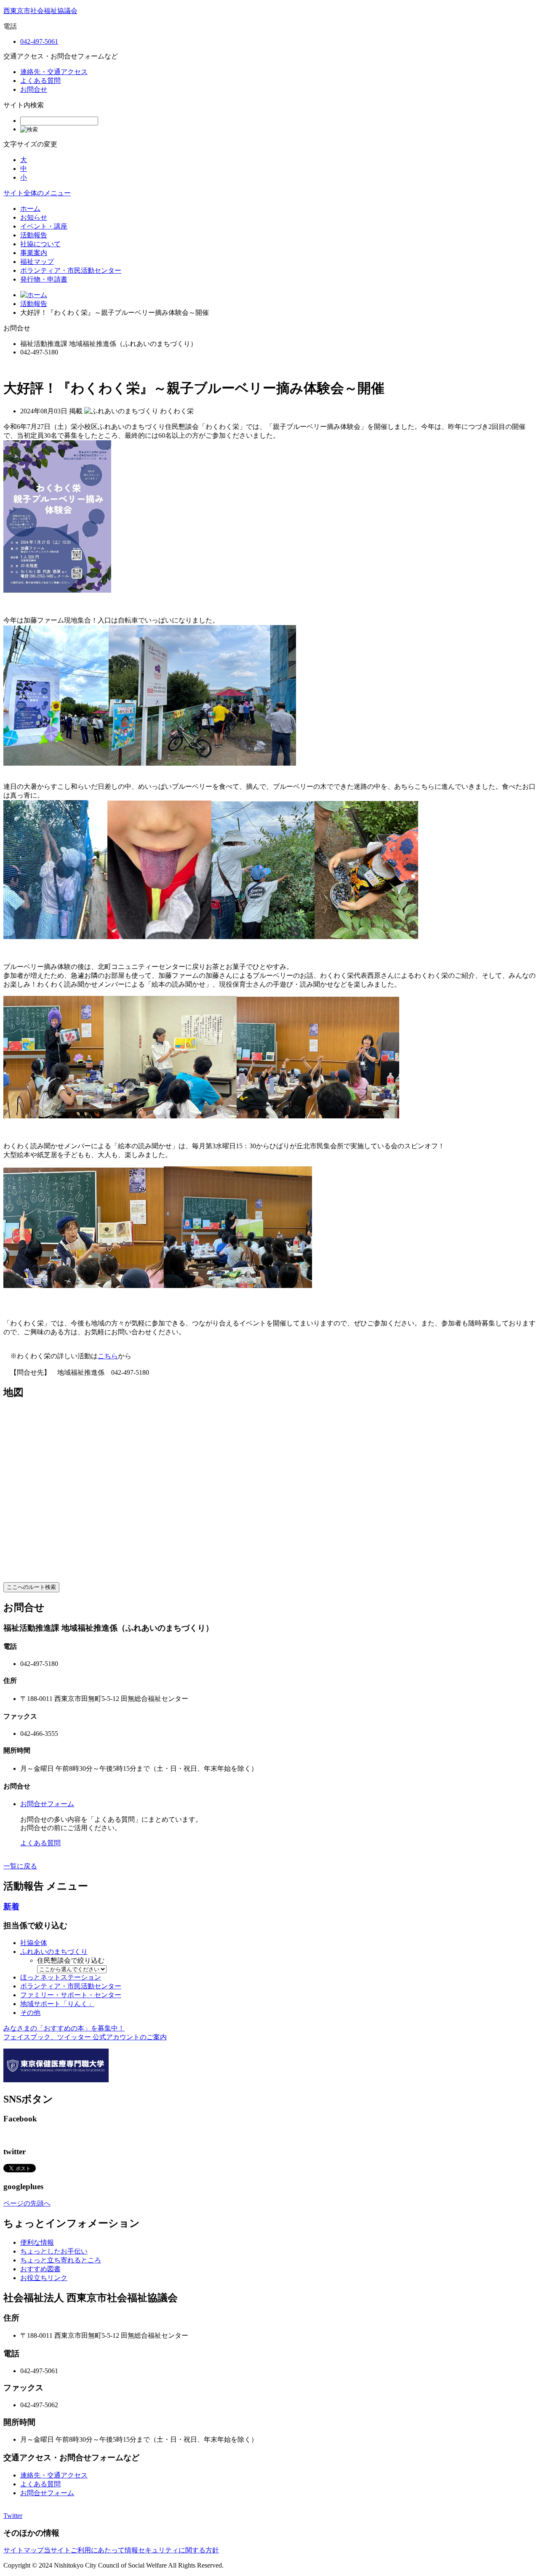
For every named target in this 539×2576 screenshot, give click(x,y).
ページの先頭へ (27, 2203)
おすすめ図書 (40, 2269)
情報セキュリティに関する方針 (172, 2550)
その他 (30, 2013)
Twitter (13, 2516)
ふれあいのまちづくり (54, 1952)
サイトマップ (24, 2550)
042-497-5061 (39, 41)
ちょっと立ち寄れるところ (61, 2260)
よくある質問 (40, 81)
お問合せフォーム (47, 1804)
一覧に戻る (20, 1866)
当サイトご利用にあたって (84, 2550)
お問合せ (34, 89)
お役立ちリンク (44, 2278)
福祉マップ (37, 262)
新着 (11, 1907)
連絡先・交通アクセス (54, 72)
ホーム (30, 209)
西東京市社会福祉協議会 (40, 11)
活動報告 (34, 235)
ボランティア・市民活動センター (71, 270)
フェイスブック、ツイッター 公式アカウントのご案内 (85, 2037)
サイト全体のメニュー (37, 193)
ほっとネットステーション (61, 1977)
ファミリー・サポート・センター (71, 1995)
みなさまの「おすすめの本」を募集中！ (64, 2028)
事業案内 (34, 253)
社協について (40, 244)
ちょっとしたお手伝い (54, 2251)
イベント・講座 (44, 226)
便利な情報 (37, 2242)
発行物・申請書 (44, 279)
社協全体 (34, 1943)
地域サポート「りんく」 (57, 2004)
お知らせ (34, 217)
